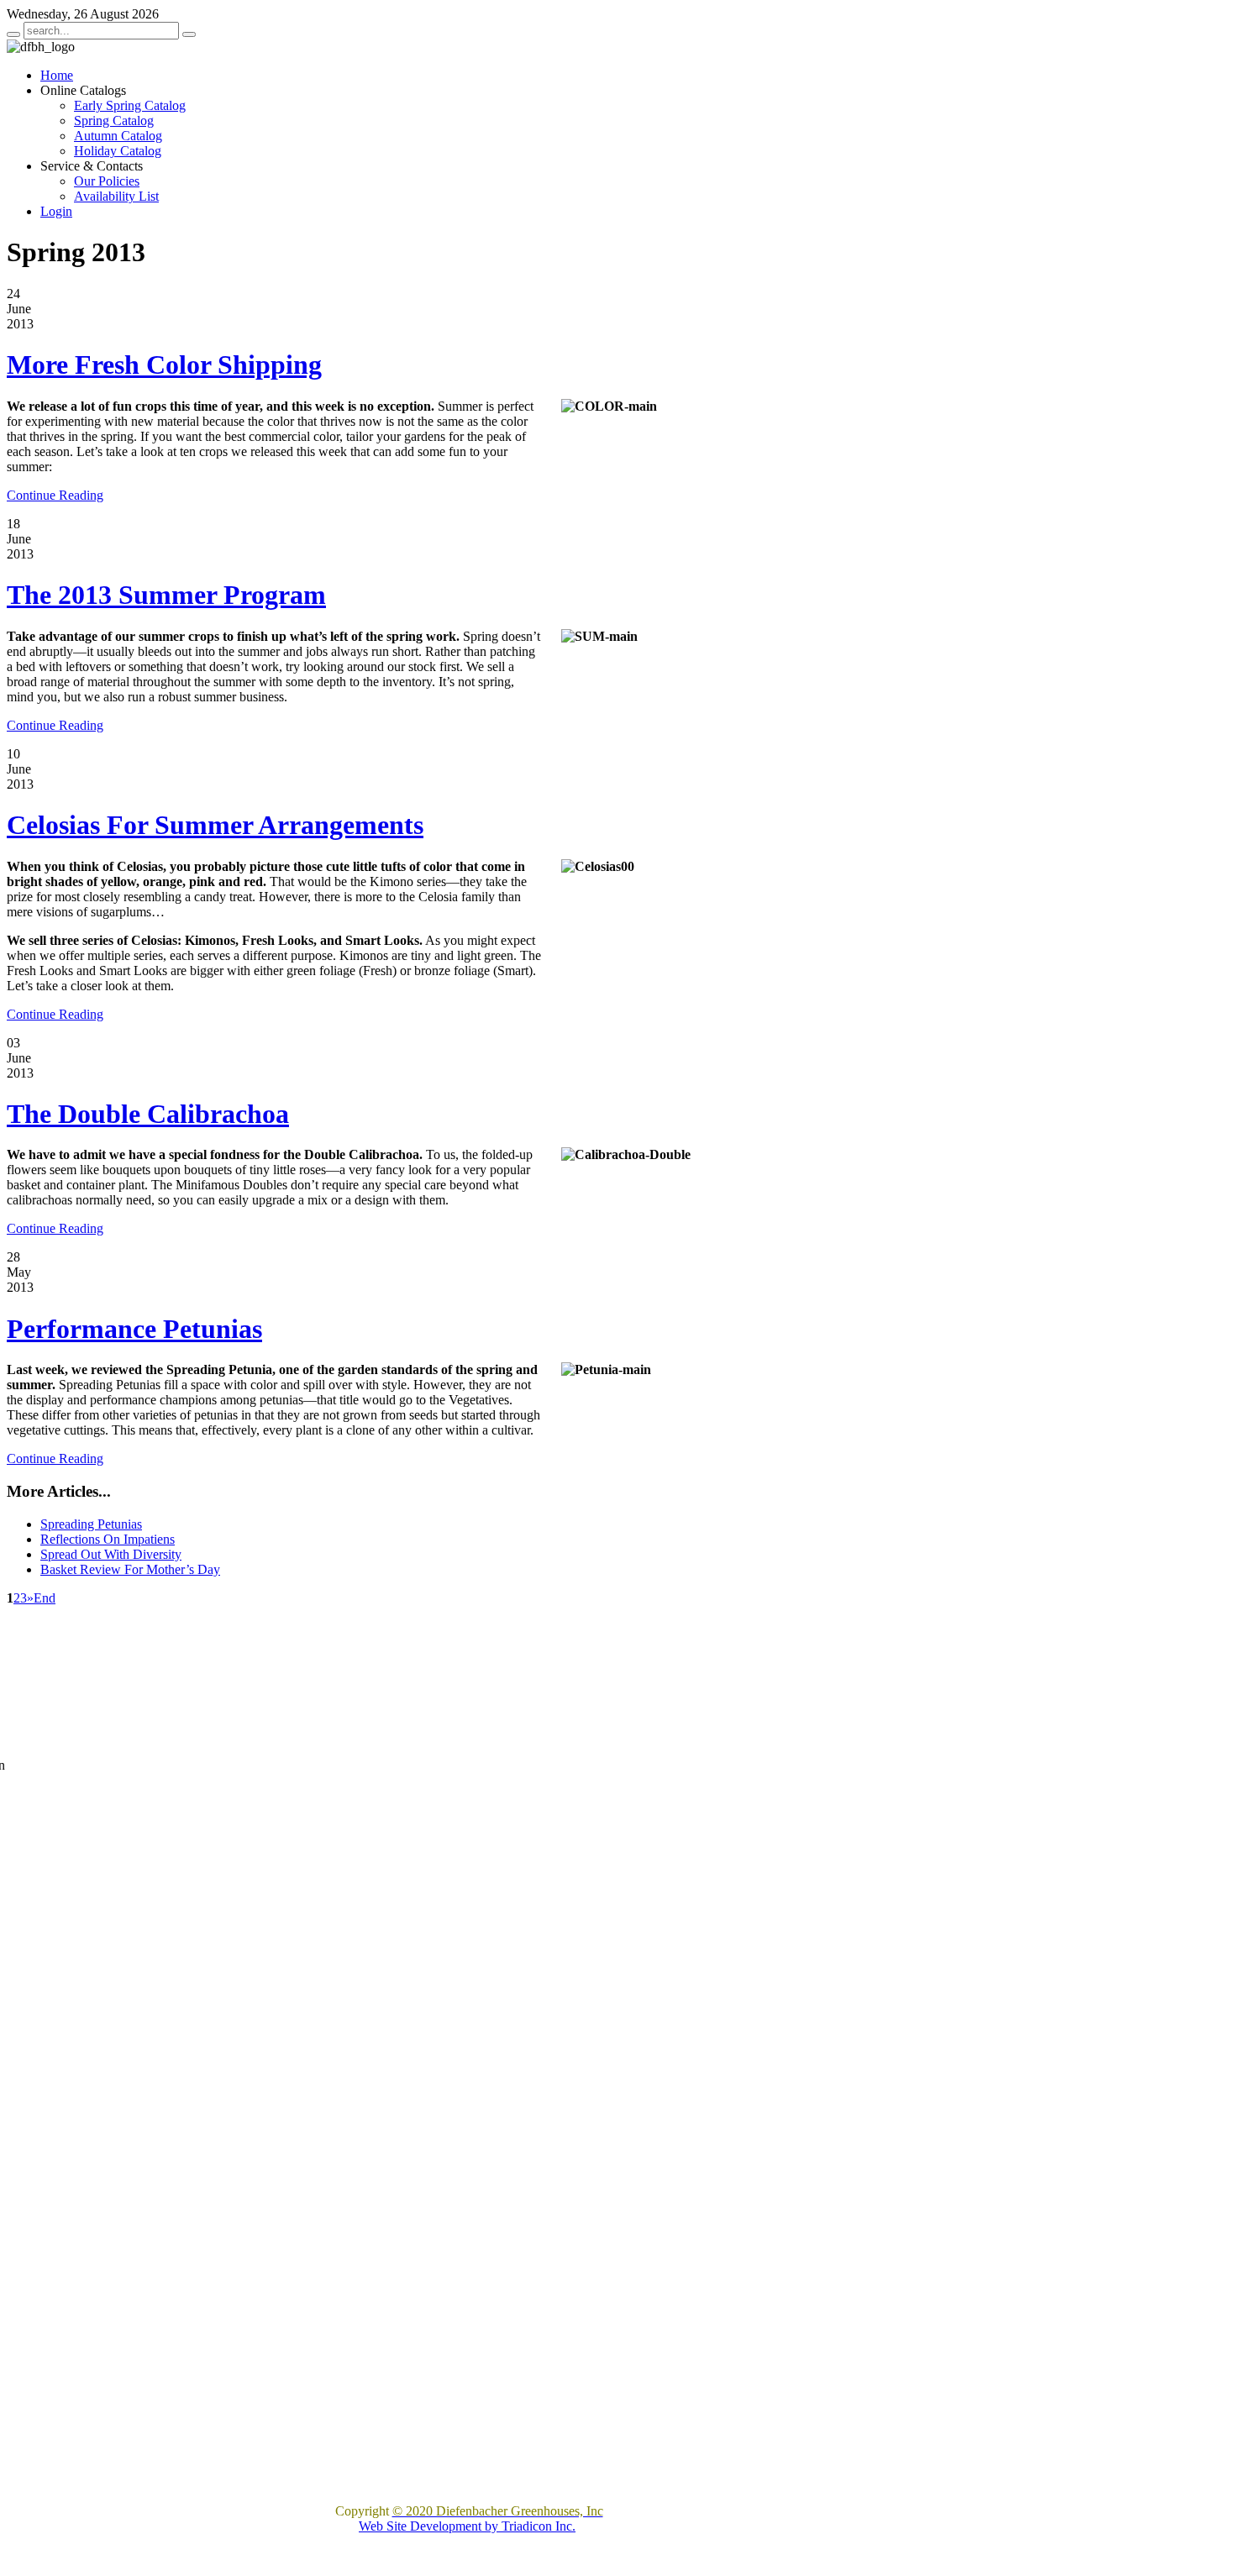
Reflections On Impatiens (108, 1539)
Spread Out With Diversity (111, 1554)
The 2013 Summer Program (166, 595)
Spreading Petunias (91, 1524)
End (45, 1598)
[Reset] (189, 34)
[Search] (13, 34)
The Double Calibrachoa (148, 1114)
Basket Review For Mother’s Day (130, 1569)
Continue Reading (55, 495)
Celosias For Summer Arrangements (215, 825)
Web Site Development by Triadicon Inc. (467, 2526)
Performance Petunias (134, 1329)
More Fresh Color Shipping (164, 365)
